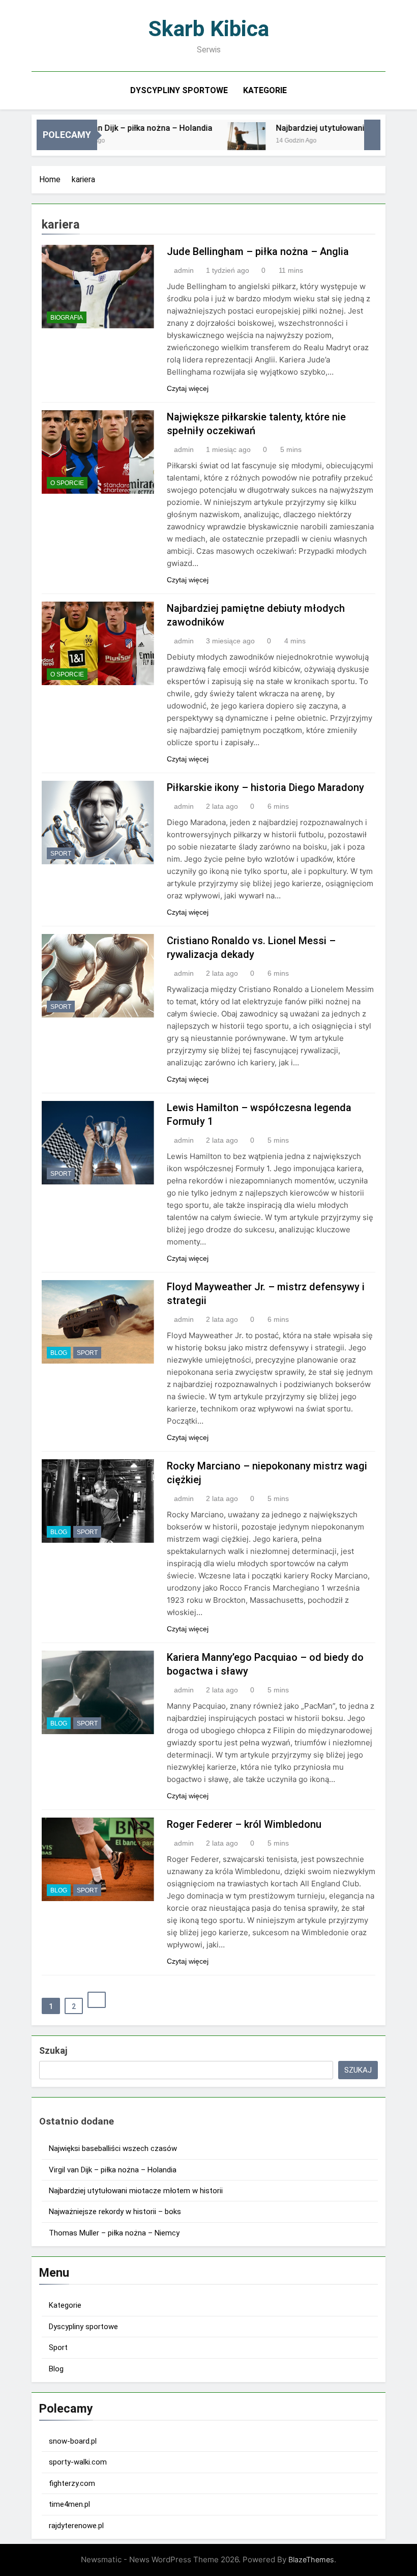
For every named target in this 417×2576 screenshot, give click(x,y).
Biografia (67, 318)
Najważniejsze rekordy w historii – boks (115, 2212)
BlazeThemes (311, 2559)
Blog (59, 1353)
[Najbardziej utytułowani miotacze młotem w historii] (219, 141)
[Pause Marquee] (372, 135)
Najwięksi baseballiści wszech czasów (113, 2148)
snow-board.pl (73, 2441)
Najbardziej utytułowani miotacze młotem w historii (136, 2191)
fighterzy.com (72, 2483)
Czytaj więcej (188, 388)
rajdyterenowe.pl (76, 2526)
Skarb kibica (209, 29)
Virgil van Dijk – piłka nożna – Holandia (112, 128)
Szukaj (53, 2050)
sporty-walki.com (78, 2462)
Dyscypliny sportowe (179, 90)
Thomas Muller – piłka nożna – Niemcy (114, 2233)
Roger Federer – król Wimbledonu (244, 1824)
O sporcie (67, 483)
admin (184, 270)
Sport (61, 854)
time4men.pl (69, 2504)
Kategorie (265, 90)
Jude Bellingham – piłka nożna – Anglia (258, 251)
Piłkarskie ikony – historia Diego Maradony (265, 787)
